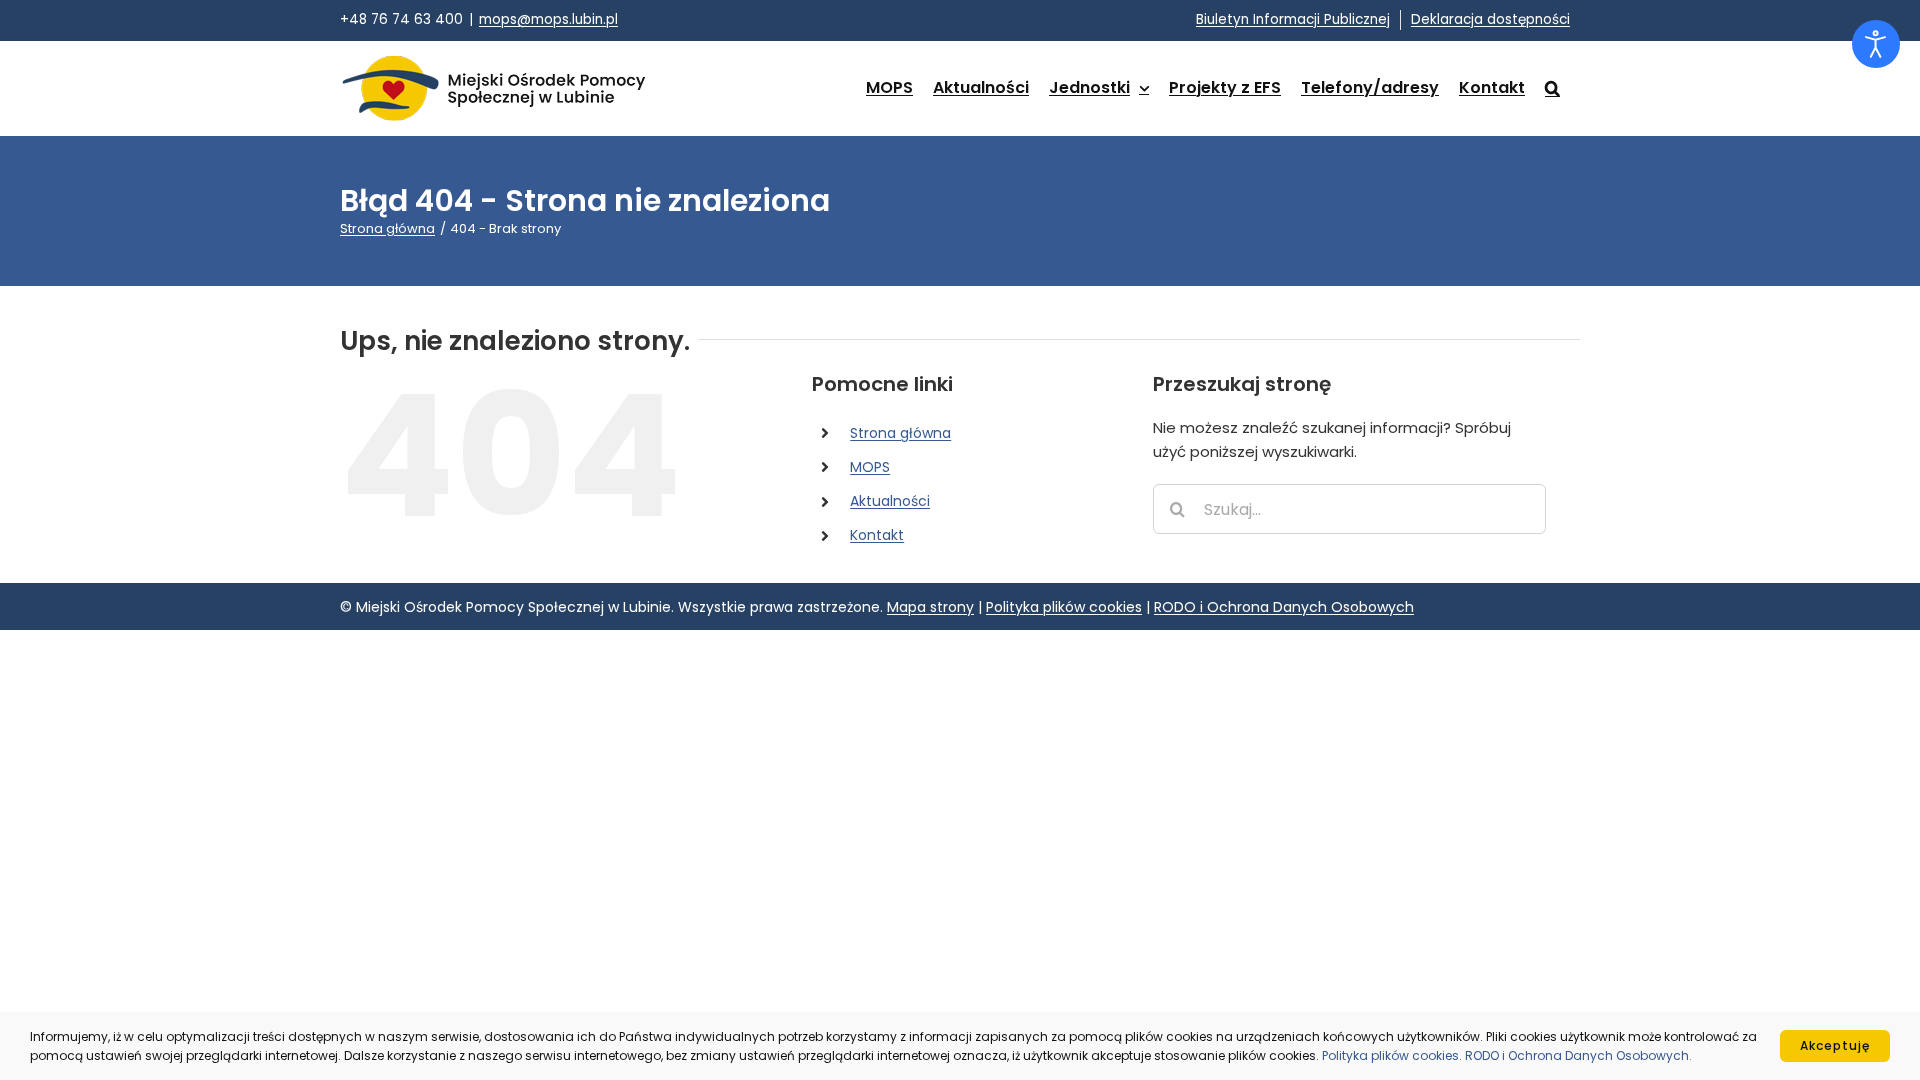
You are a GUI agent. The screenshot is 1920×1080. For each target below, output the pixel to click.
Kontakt (877, 535)
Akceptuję (1835, 1045)
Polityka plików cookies (1064, 607)
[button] (1552, 88)
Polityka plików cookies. (1393, 1055)
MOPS (870, 467)
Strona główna (900, 433)
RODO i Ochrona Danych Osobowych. (1578, 1055)
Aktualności (890, 501)
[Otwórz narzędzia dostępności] (1876, 44)
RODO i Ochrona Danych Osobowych (1284, 607)
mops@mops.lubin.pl (548, 19)
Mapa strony (930, 607)
